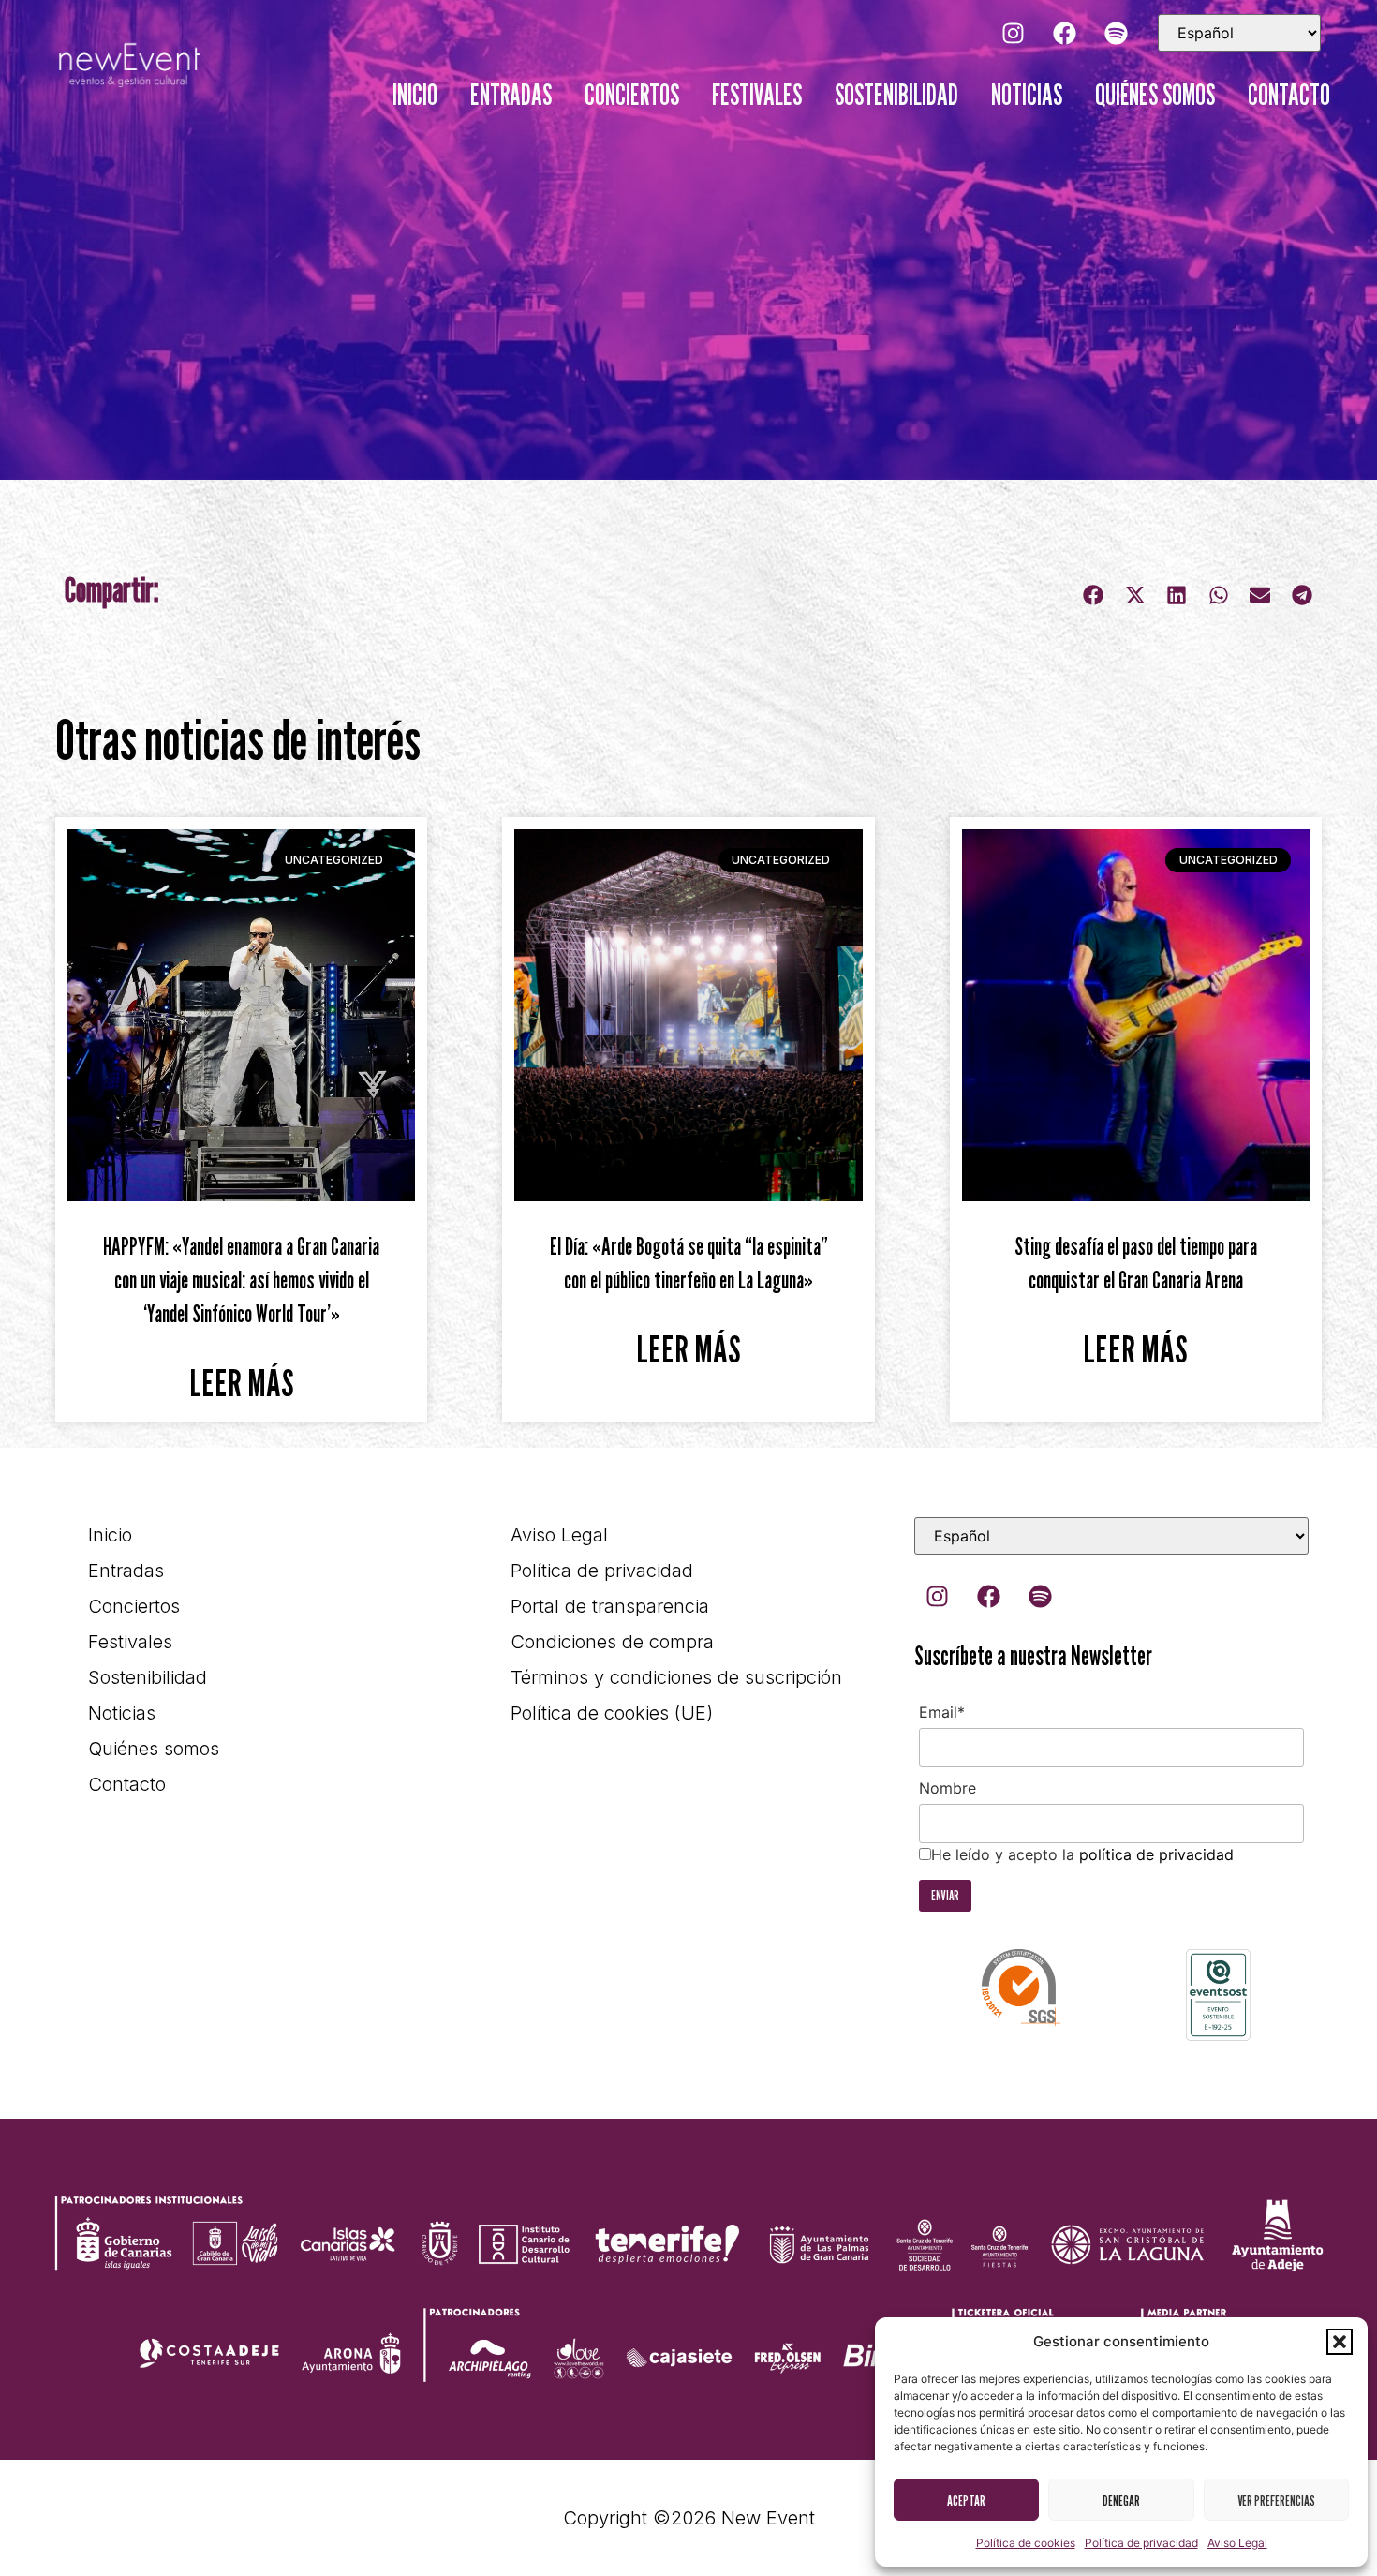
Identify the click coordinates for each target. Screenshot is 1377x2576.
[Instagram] (1013, 33)
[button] (1340, 2342)
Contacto (1289, 95)
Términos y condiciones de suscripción (676, 1677)
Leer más (242, 1382)
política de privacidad (1156, 1854)
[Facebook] (1064, 33)
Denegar (1121, 2500)
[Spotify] (1116, 33)
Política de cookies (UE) (612, 1713)
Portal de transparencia (610, 1606)
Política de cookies (1026, 2543)
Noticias (1027, 95)
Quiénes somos (1155, 95)
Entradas (511, 95)
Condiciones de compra (612, 1642)
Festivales (757, 95)
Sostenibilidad (896, 95)
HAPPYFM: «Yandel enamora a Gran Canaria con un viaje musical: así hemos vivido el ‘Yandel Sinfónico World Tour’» (241, 1280)
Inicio (415, 95)
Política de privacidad (1141, 2543)
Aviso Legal (1237, 2543)
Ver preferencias (1276, 2500)
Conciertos (632, 95)
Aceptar (966, 2500)
